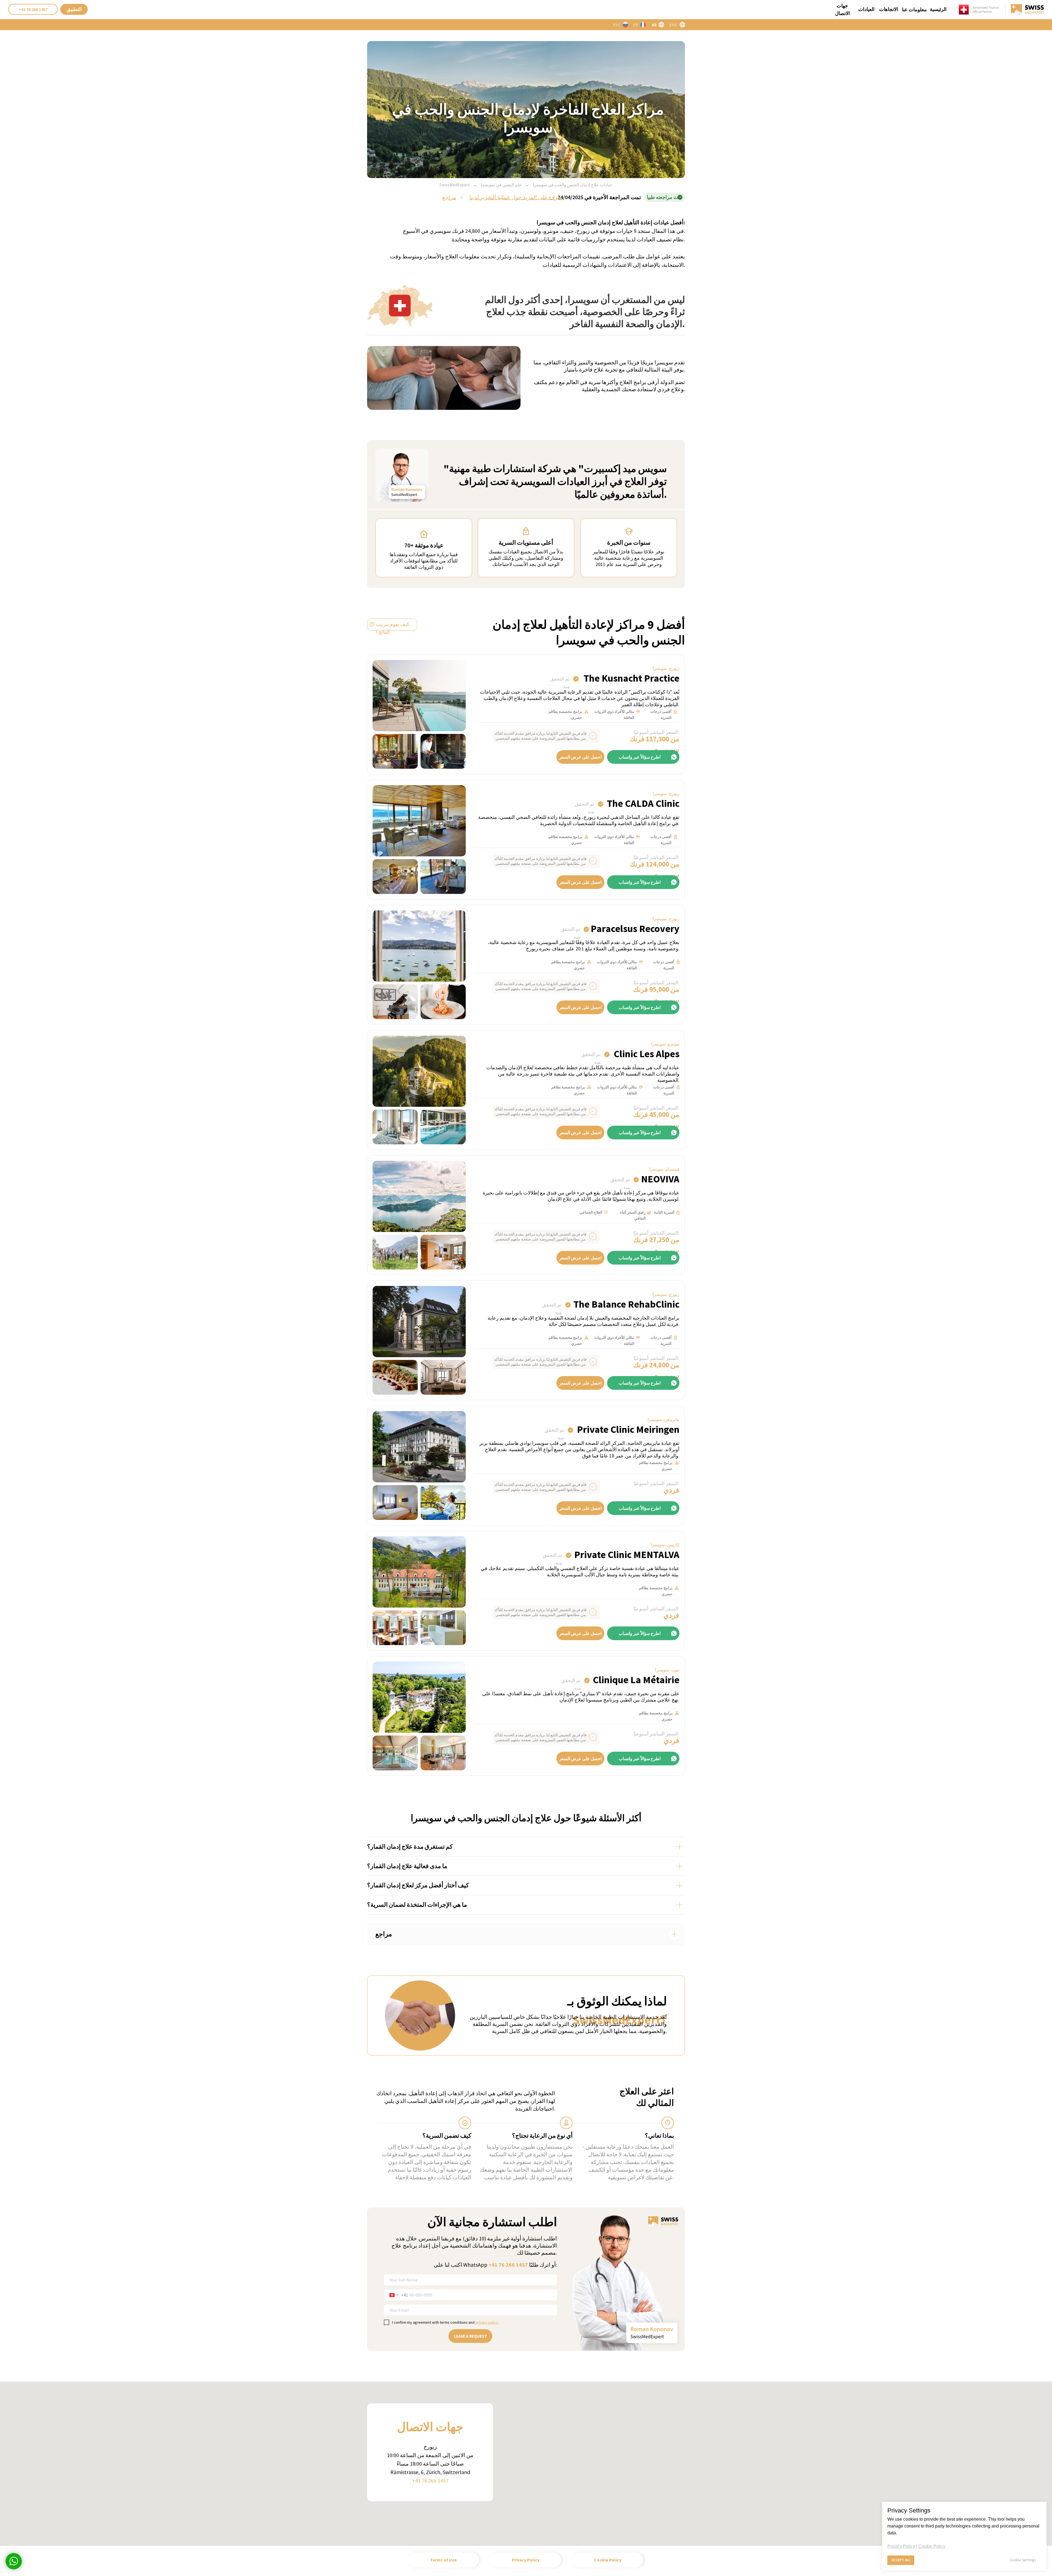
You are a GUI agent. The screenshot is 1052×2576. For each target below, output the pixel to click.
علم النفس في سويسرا (501, 185)
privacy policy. (487, 2322)
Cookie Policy (932, 2546)
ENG (673, 25)
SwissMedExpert (455, 185)
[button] (74, 9)
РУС (617, 25)
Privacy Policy (901, 2546)
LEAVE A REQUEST (471, 2336)
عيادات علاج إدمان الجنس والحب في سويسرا (573, 185)
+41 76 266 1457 (508, 2265)
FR (636, 25)
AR (654, 25)
